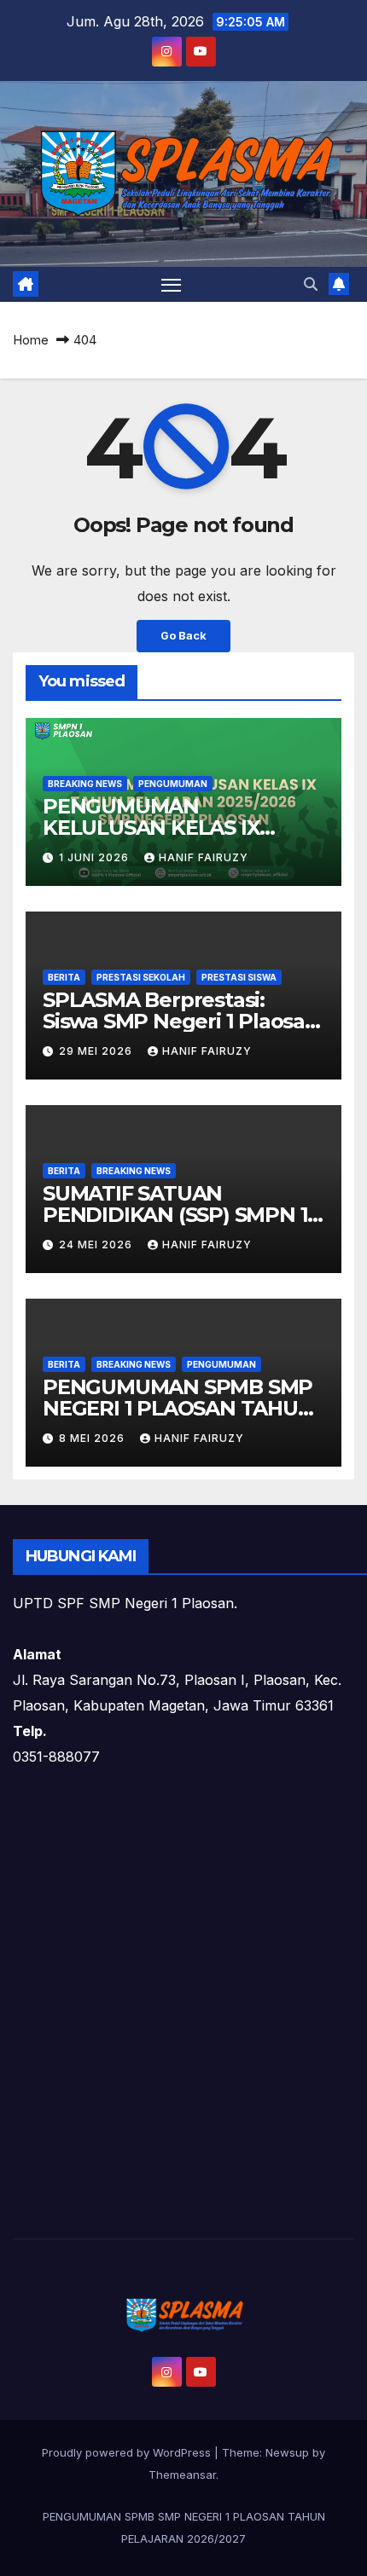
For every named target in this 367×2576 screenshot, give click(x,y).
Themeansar (182, 2475)
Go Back (183, 636)
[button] (311, 284)
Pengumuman (173, 784)
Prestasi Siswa (239, 977)
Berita (64, 977)
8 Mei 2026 (93, 1438)
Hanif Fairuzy (204, 857)
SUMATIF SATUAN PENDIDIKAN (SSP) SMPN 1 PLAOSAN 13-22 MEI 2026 (175, 1215)
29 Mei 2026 (97, 1051)
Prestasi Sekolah (141, 977)
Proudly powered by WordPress (128, 2452)
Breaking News (85, 784)
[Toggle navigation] (172, 285)
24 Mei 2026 (97, 1245)
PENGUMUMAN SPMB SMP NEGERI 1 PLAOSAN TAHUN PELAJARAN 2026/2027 (178, 1408)
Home (31, 340)
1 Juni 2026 (96, 857)
